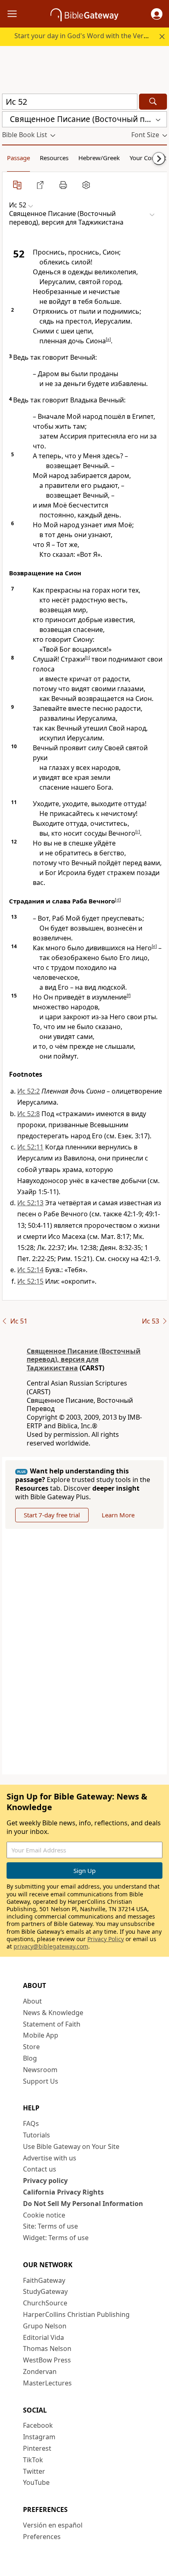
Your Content (148, 158)
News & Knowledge (53, 2013)
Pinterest (37, 2448)
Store (31, 2047)
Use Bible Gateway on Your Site (71, 2146)
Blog (30, 2058)
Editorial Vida (43, 2337)
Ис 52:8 (29, 1114)
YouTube (36, 2482)
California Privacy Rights (63, 2192)
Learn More (118, 1515)
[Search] (153, 102)
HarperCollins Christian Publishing (76, 2314)
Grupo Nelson (45, 2326)
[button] (157, 14)
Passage (18, 158)
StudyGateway (45, 2291)
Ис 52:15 (30, 1281)
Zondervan (40, 2371)
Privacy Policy (106, 1939)
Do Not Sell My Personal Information (83, 2204)
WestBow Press (47, 2360)
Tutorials (37, 2135)
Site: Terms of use (50, 2226)
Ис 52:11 (30, 1147)
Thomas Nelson (47, 2349)
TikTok (33, 2460)
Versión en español (53, 2525)
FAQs (31, 2123)
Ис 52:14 (30, 1270)
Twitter (34, 2471)
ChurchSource (45, 2303)
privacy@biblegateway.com (51, 1946)
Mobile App (41, 2035)
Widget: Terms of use (56, 2238)
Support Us (41, 2081)
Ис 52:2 (29, 1091)
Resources (54, 158)
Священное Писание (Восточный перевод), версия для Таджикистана (84, 1360)
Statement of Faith (52, 2024)
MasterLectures (47, 2383)
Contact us (40, 2169)
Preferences (42, 2537)
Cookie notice (44, 2215)
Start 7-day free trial (52, 1515)
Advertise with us (50, 2158)
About (32, 2001)
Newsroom (40, 2070)
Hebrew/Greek (99, 158)
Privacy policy (45, 2181)
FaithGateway (44, 2280)
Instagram (39, 2437)
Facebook (38, 2425)
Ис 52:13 (30, 1203)
